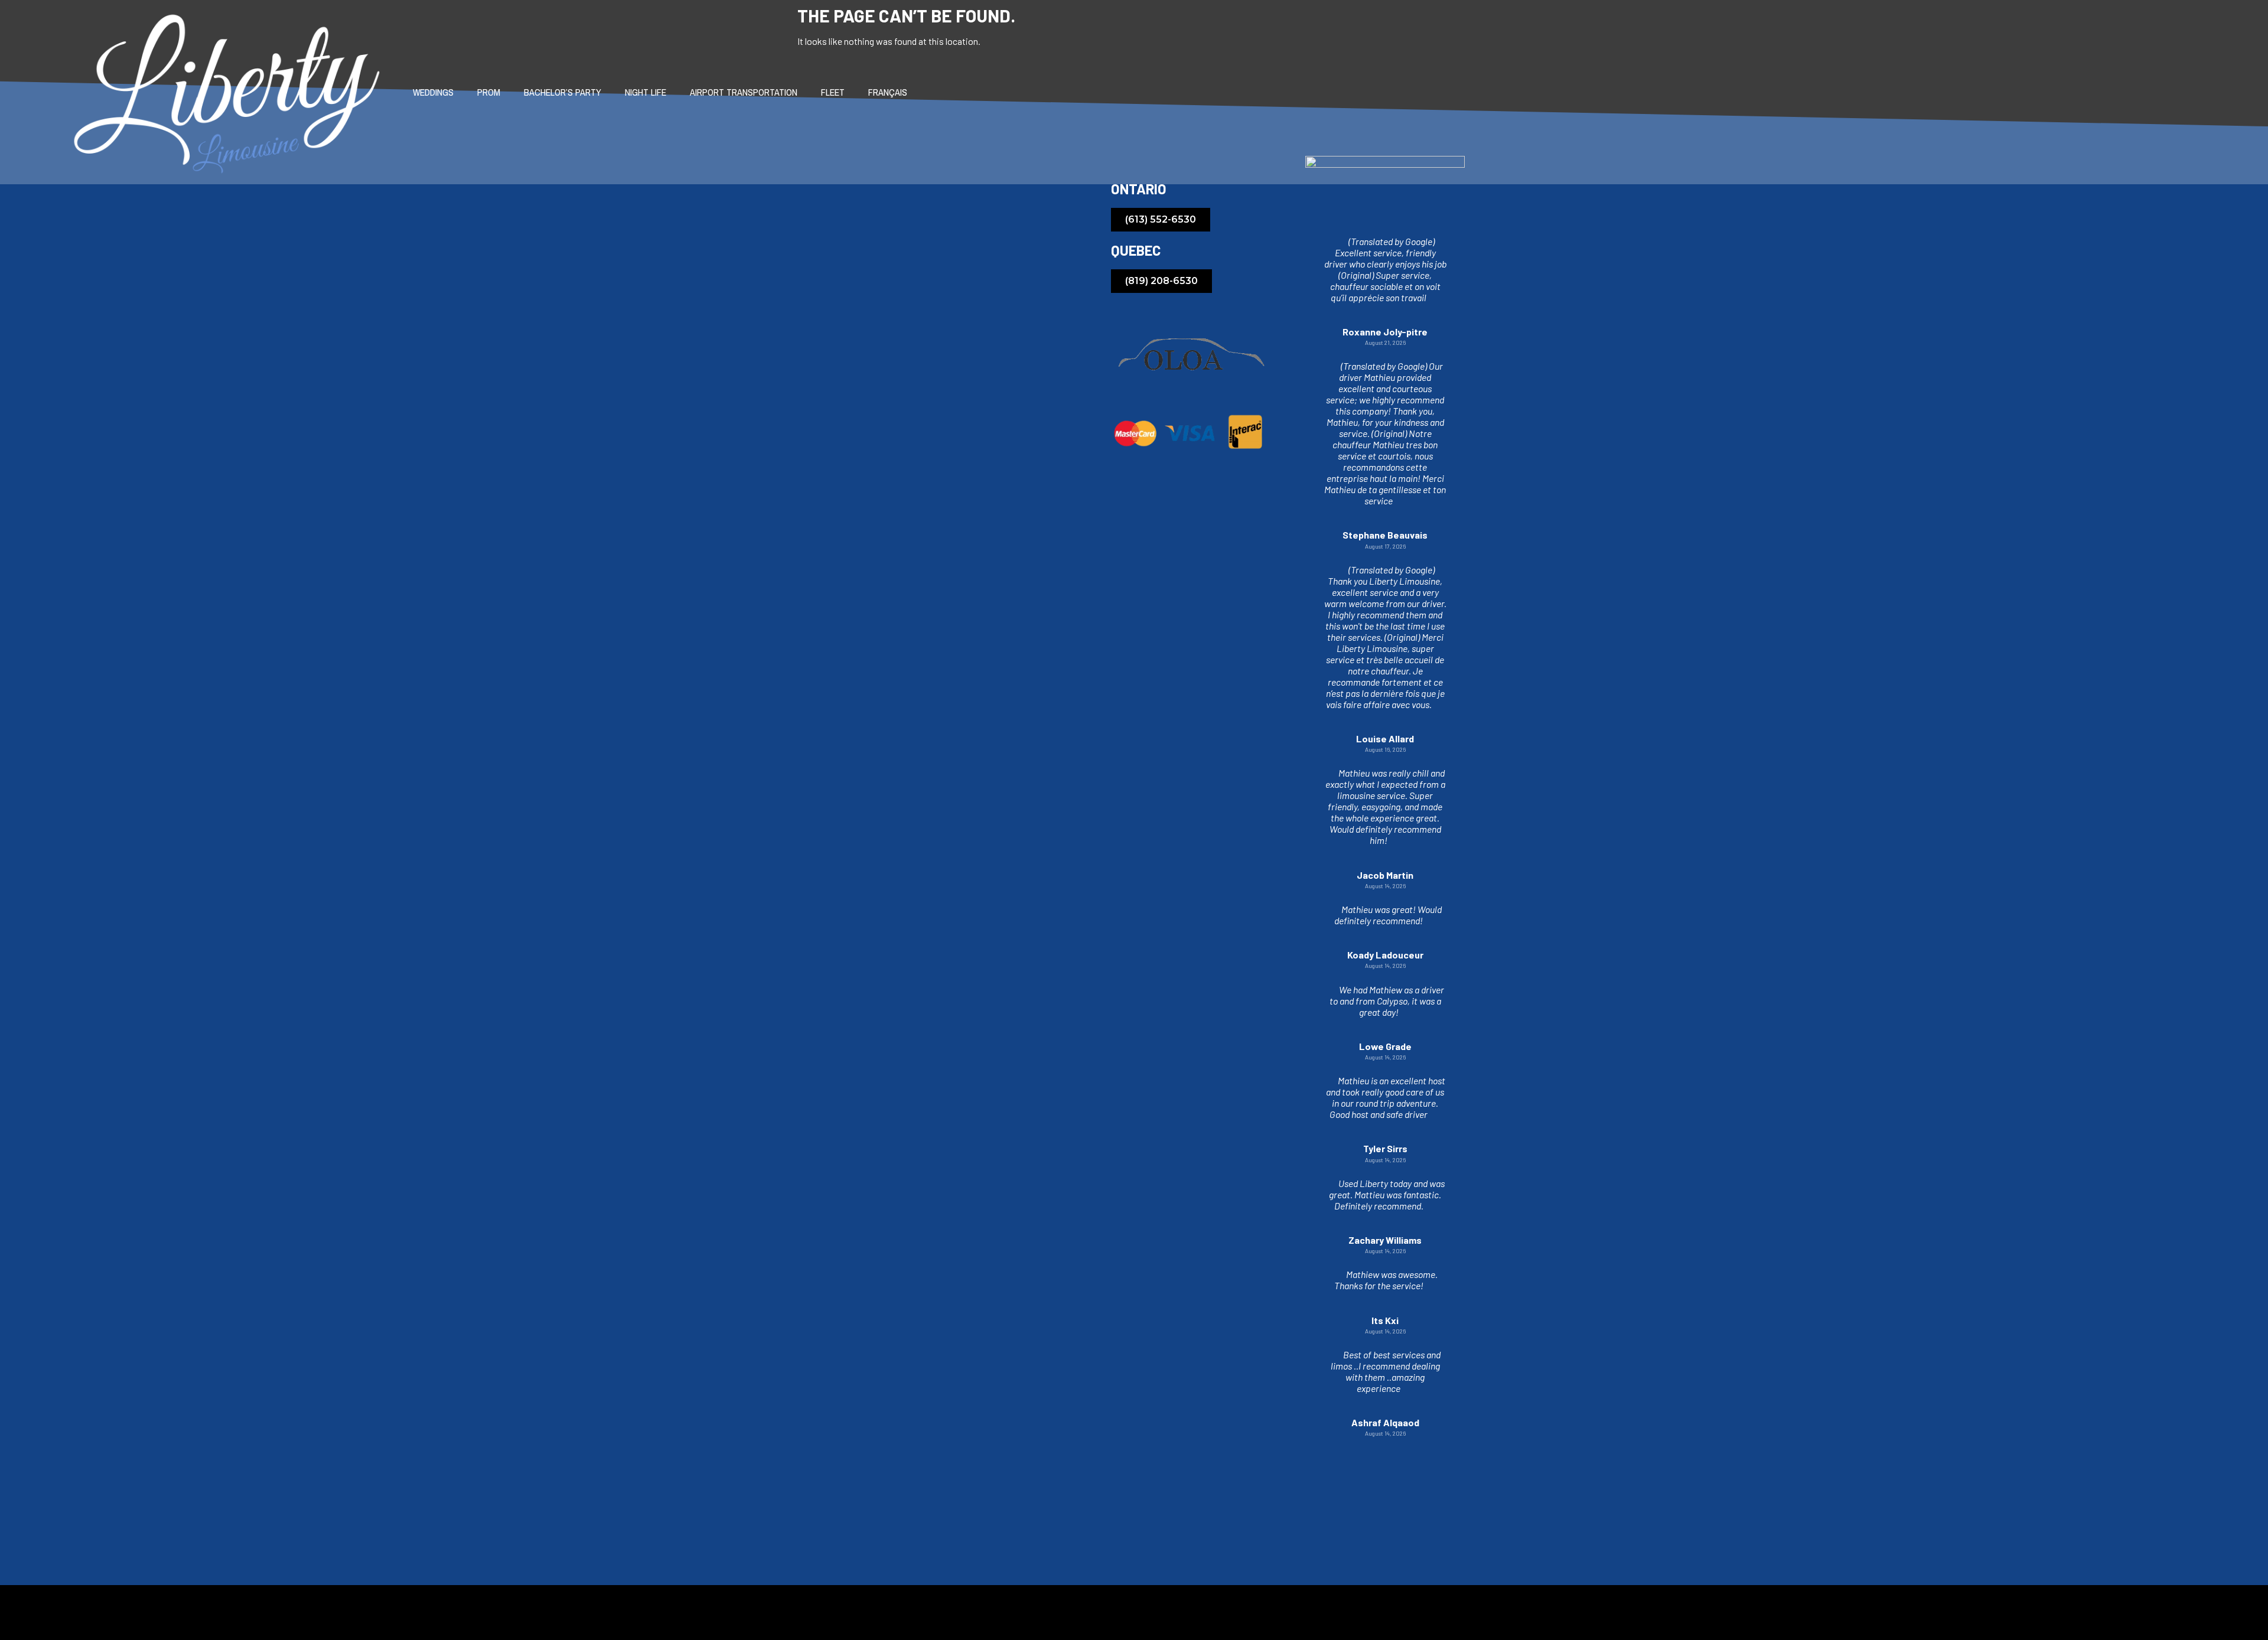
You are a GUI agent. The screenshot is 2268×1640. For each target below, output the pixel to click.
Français (888, 92)
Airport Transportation (744, 92)
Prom (489, 92)
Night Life (646, 92)
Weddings (433, 92)
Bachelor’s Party (563, 92)
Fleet (833, 92)
